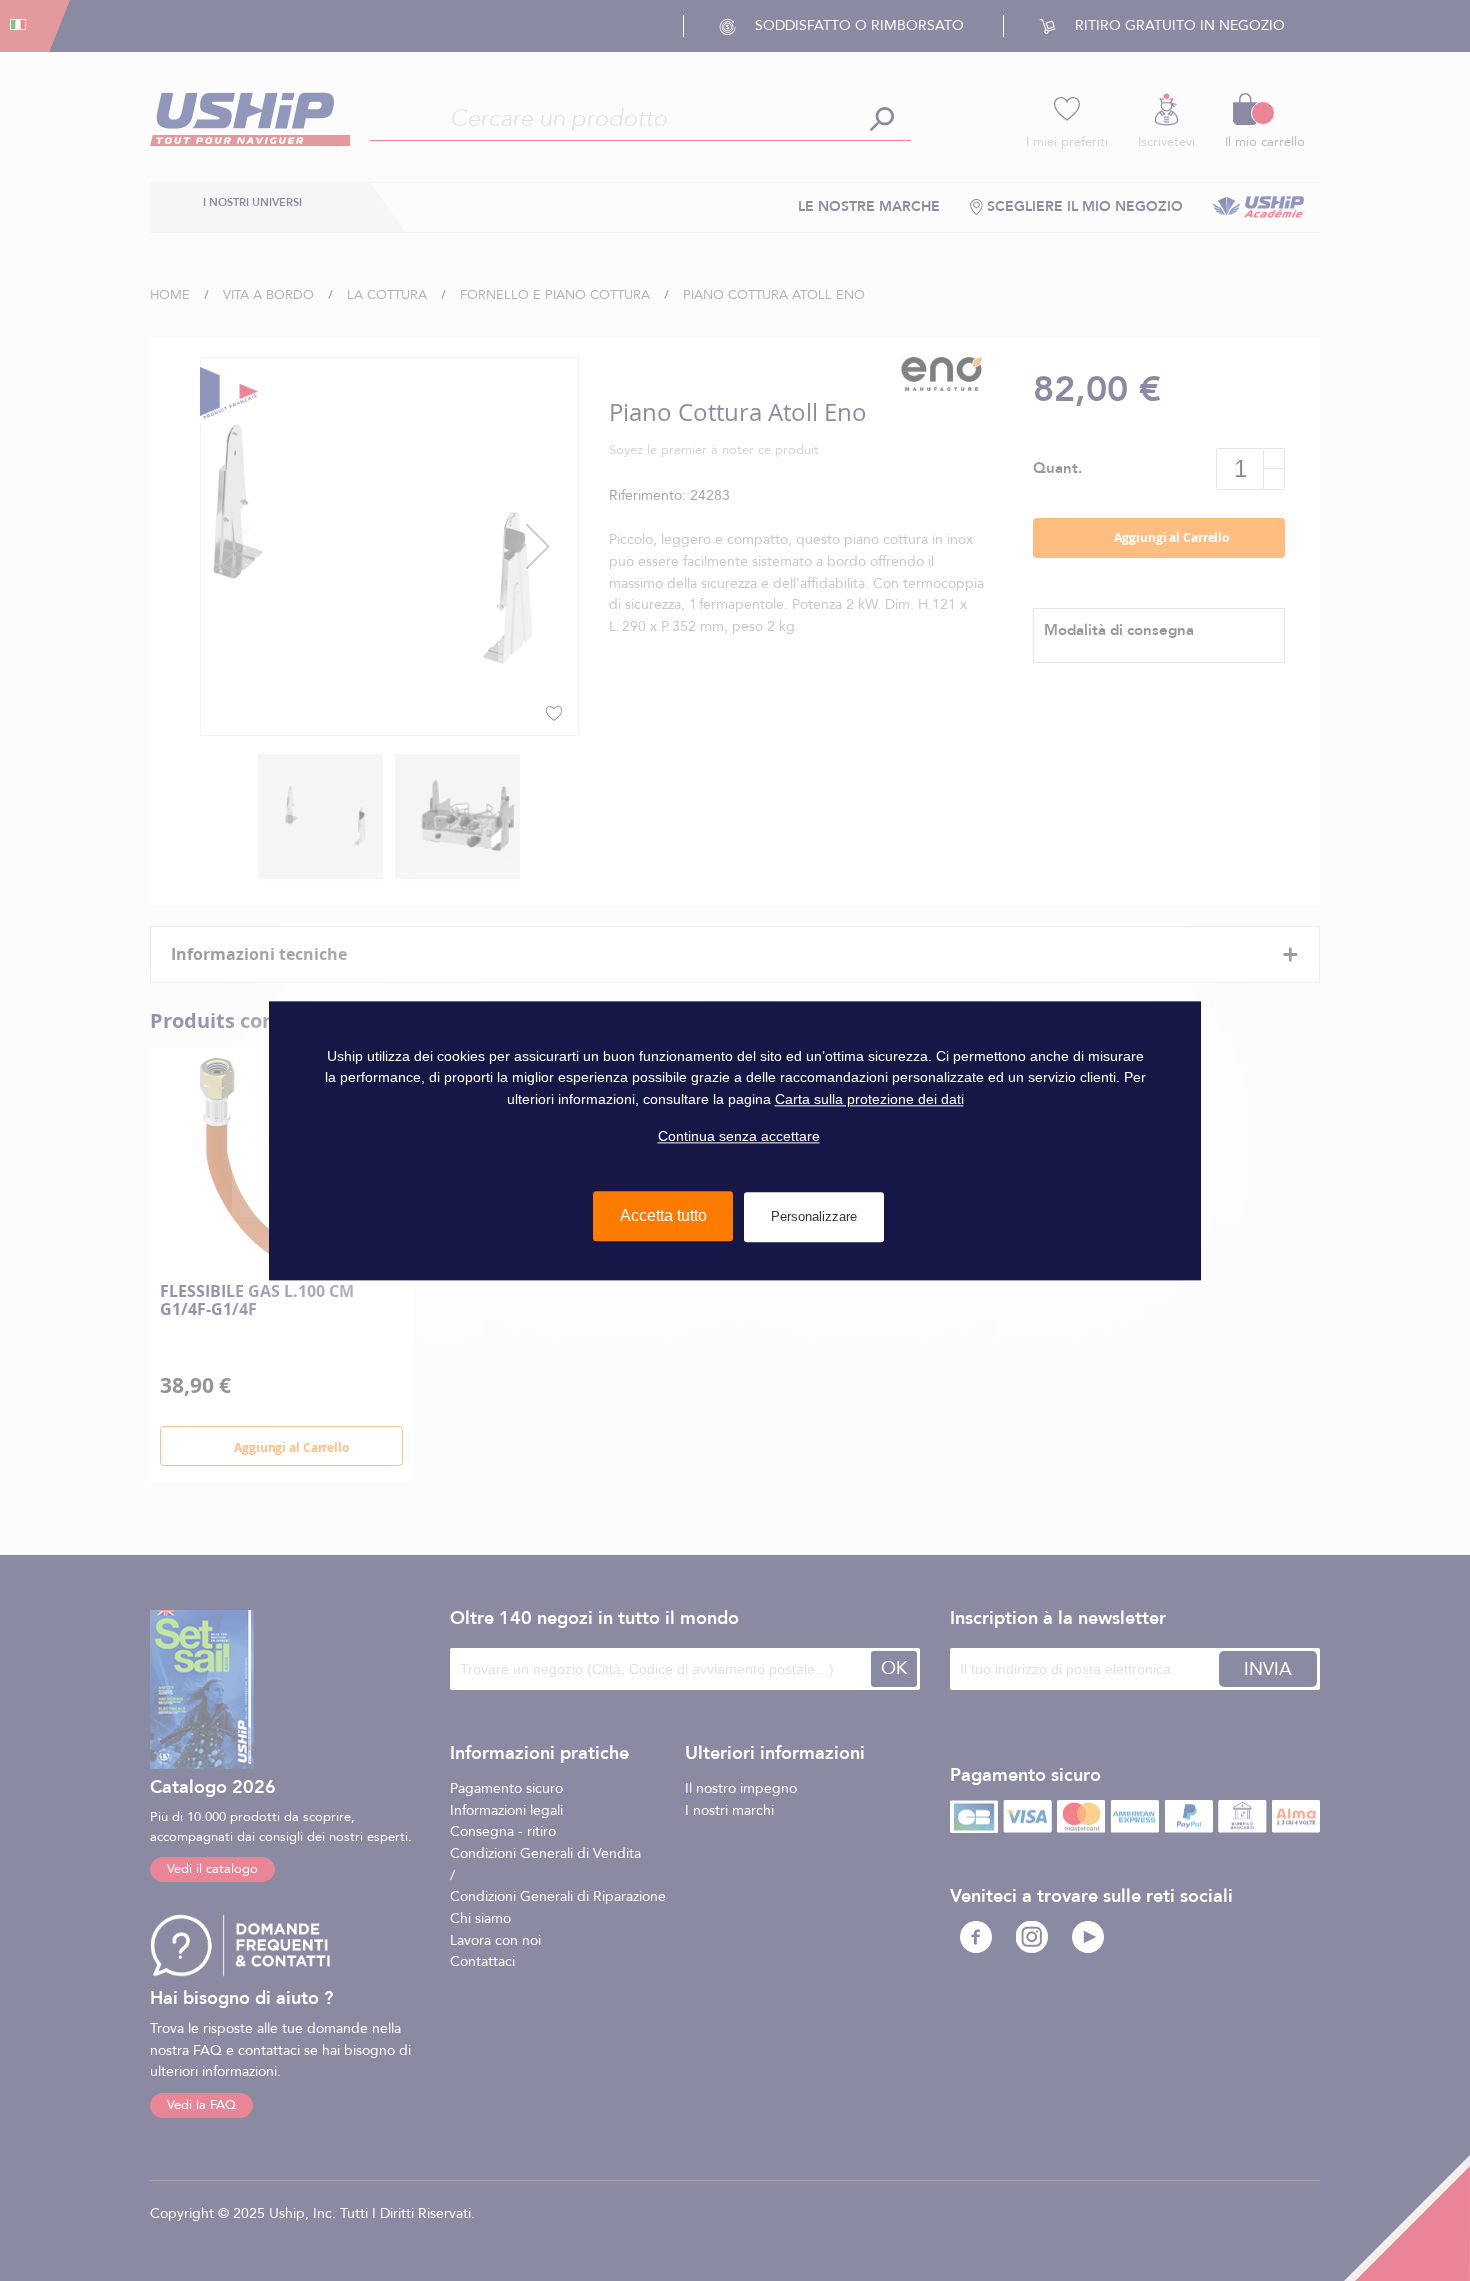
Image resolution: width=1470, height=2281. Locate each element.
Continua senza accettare (739, 1136)
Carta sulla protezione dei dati (869, 1099)
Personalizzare (814, 1216)
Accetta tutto (663, 1215)
